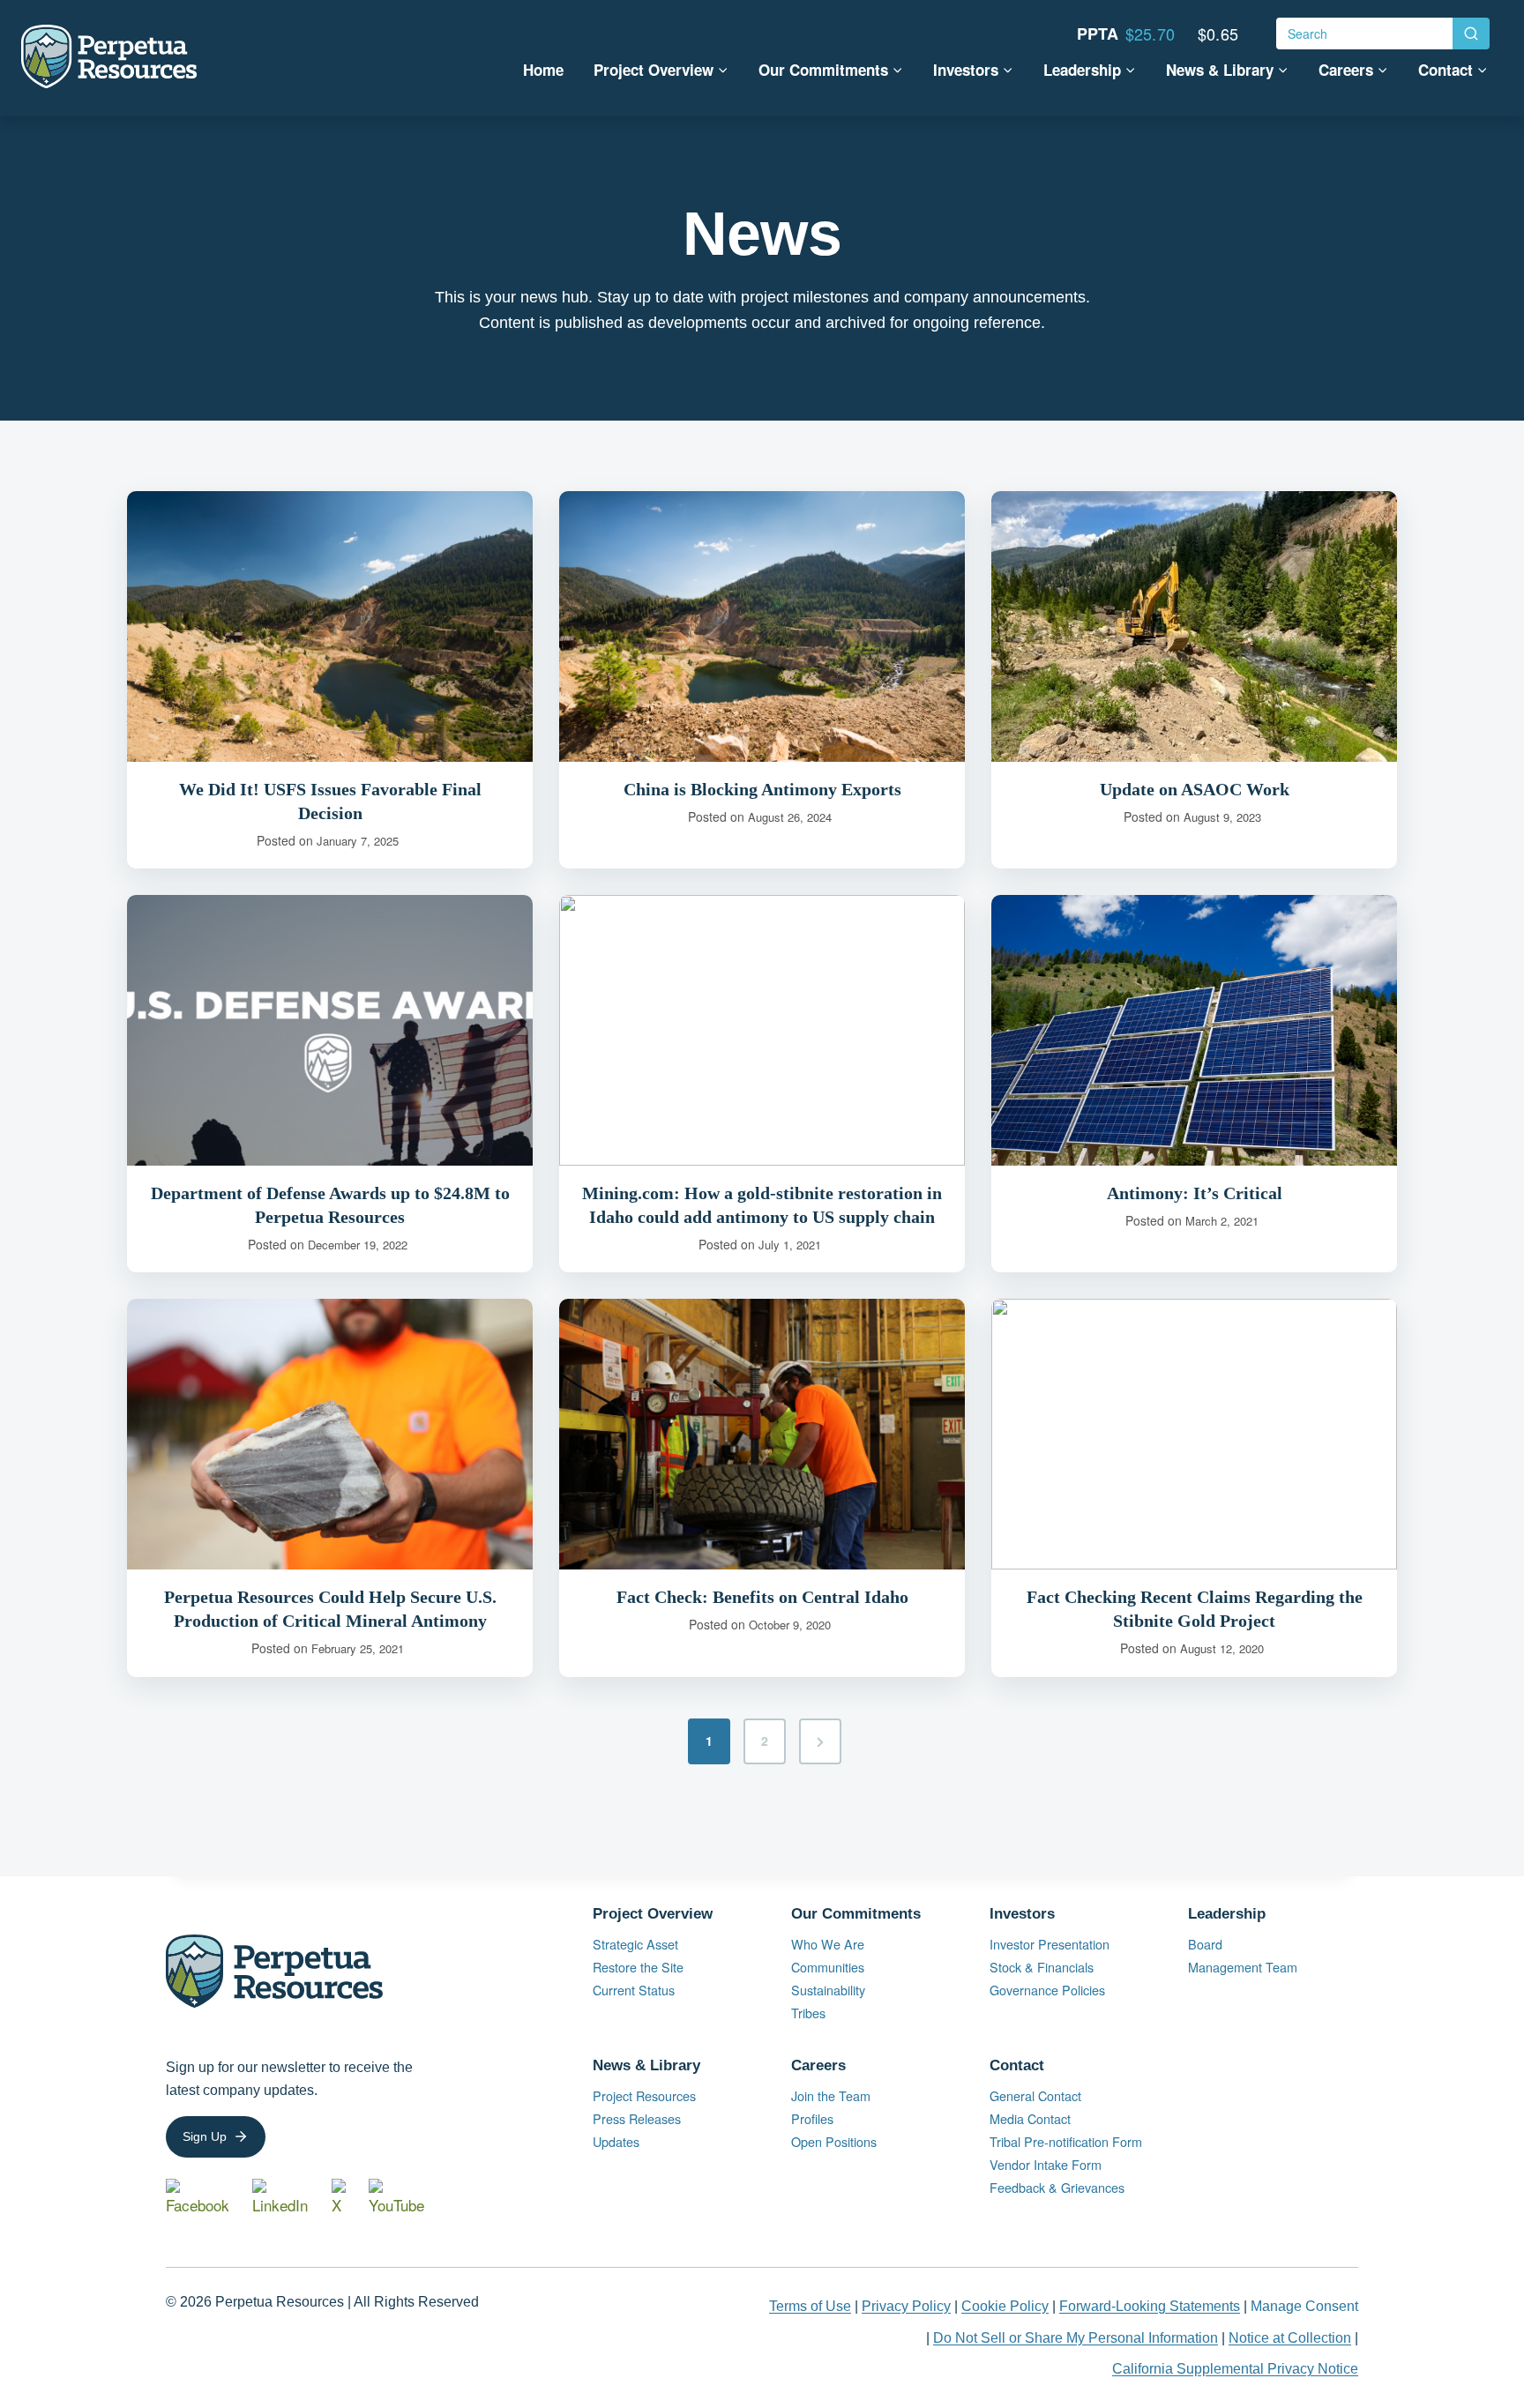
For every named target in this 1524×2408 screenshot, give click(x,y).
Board (1205, 1944)
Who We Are (828, 1944)
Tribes (808, 2013)
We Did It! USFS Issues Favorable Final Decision (330, 801)
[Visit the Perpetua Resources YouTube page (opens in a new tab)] (401, 2198)
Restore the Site (638, 1967)
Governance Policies (1047, 1990)
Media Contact (1030, 2118)
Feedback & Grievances (1057, 2187)
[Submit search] (1471, 34)
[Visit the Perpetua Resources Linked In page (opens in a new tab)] (285, 2198)
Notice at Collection (1290, 2338)
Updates (616, 2141)
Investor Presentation (1050, 1944)
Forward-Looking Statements (1150, 2306)
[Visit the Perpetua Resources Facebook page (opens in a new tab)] (202, 2198)
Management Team (1243, 1967)
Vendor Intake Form (1046, 2164)
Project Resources (644, 2095)
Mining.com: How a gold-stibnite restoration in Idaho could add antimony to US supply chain (762, 1205)
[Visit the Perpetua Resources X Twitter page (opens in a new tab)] (343, 2198)
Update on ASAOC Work (1195, 789)
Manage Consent (1304, 2306)
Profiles (812, 2118)
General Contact (1035, 2095)
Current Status (634, 1990)
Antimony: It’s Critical (1195, 1193)
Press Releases (637, 2118)
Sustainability (828, 1990)
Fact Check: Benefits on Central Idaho (762, 1597)
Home (543, 70)
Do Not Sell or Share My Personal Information (1076, 2338)
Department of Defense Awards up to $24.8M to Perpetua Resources (330, 1205)
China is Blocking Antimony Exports (762, 789)
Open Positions (848, 2143)
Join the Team (831, 2095)
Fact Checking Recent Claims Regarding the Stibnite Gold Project (1195, 1609)
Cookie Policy (1005, 2306)
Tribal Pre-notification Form (1066, 2141)
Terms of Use (810, 2306)
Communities (828, 1967)
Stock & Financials (1042, 1967)
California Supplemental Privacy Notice (1235, 2369)
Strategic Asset (635, 1944)
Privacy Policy (906, 2306)
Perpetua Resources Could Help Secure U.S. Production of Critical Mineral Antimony (330, 1609)
